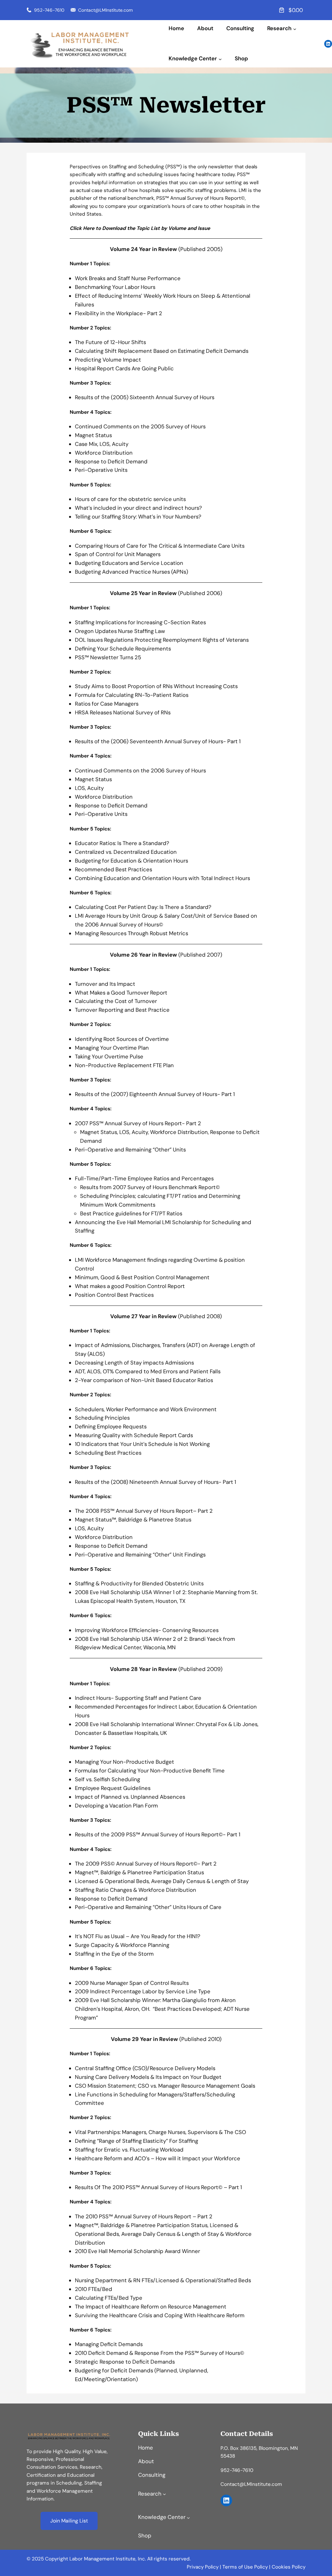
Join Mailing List (69, 2521)
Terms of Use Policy (245, 2567)
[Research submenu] (295, 29)
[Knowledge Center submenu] (220, 59)
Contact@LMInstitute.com (105, 10)
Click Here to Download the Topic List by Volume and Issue (140, 228)
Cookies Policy (289, 2567)
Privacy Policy (203, 2567)
